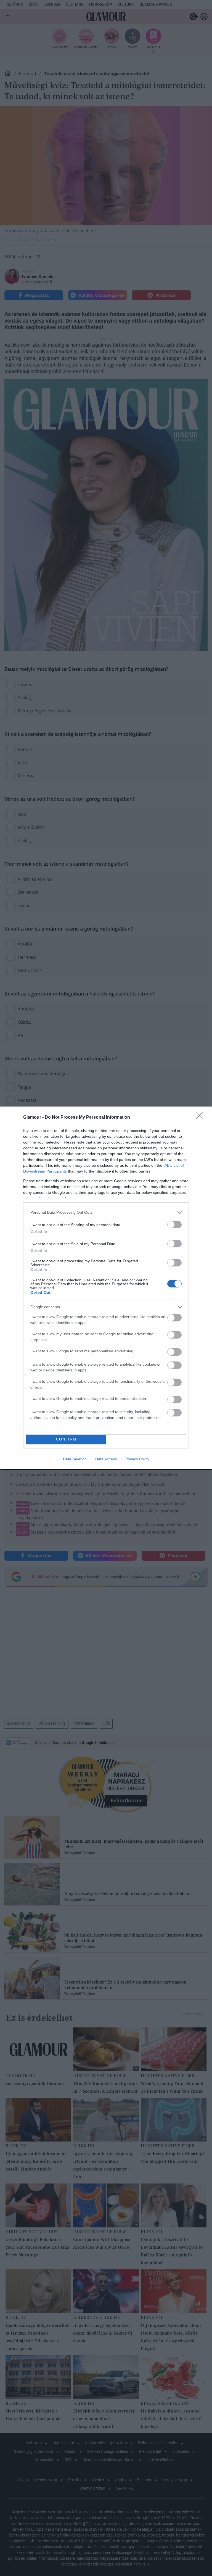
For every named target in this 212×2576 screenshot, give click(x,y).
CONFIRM (66, 1439)
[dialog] (106, 1288)
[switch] (174, 1225)
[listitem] (106, 1212)
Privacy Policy (137, 1459)
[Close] (201, 1118)
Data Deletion (75, 1459)
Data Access (106, 1459)
